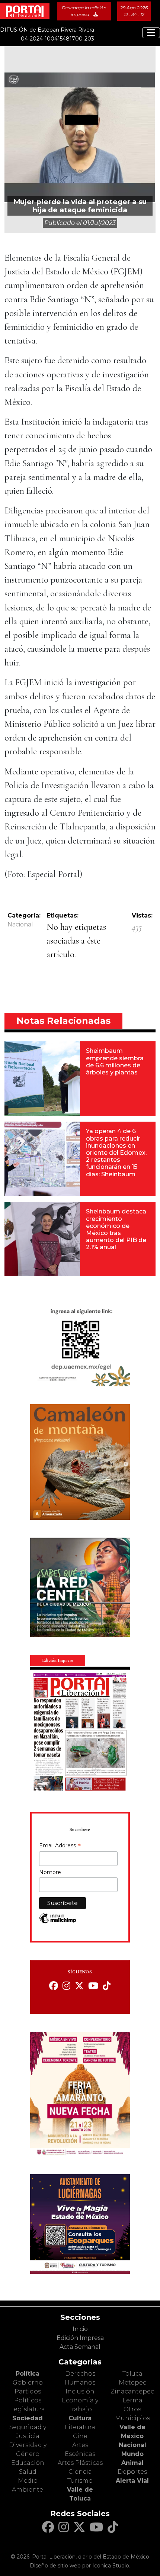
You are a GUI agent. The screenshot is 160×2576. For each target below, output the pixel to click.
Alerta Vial (132, 2481)
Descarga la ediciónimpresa (84, 11)
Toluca (132, 2374)
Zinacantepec (132, 2391)
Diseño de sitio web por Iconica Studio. (80, 2566)
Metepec (132, 2382)
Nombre (50, 1872)
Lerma (132, 2400)
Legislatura (28, 2409)
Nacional (20, 924)
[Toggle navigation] (151, 33)
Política (28, 2374)
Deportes (132, 2472)
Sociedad (28, 2418)
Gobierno (28, 2382)
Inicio (80, 2329)
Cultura (80, 2418)
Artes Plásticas (80, 2463)
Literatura (80, 2427)
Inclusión (80, 2391)
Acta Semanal (80, 2347)
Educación (28, 2463)
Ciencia (80, 2472)
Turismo (80, 2481)
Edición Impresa (80, 2338)
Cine (80, 2436)
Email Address (60, 1846)
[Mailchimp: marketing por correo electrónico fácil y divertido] (58, 1922)
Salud (28, 2472)
